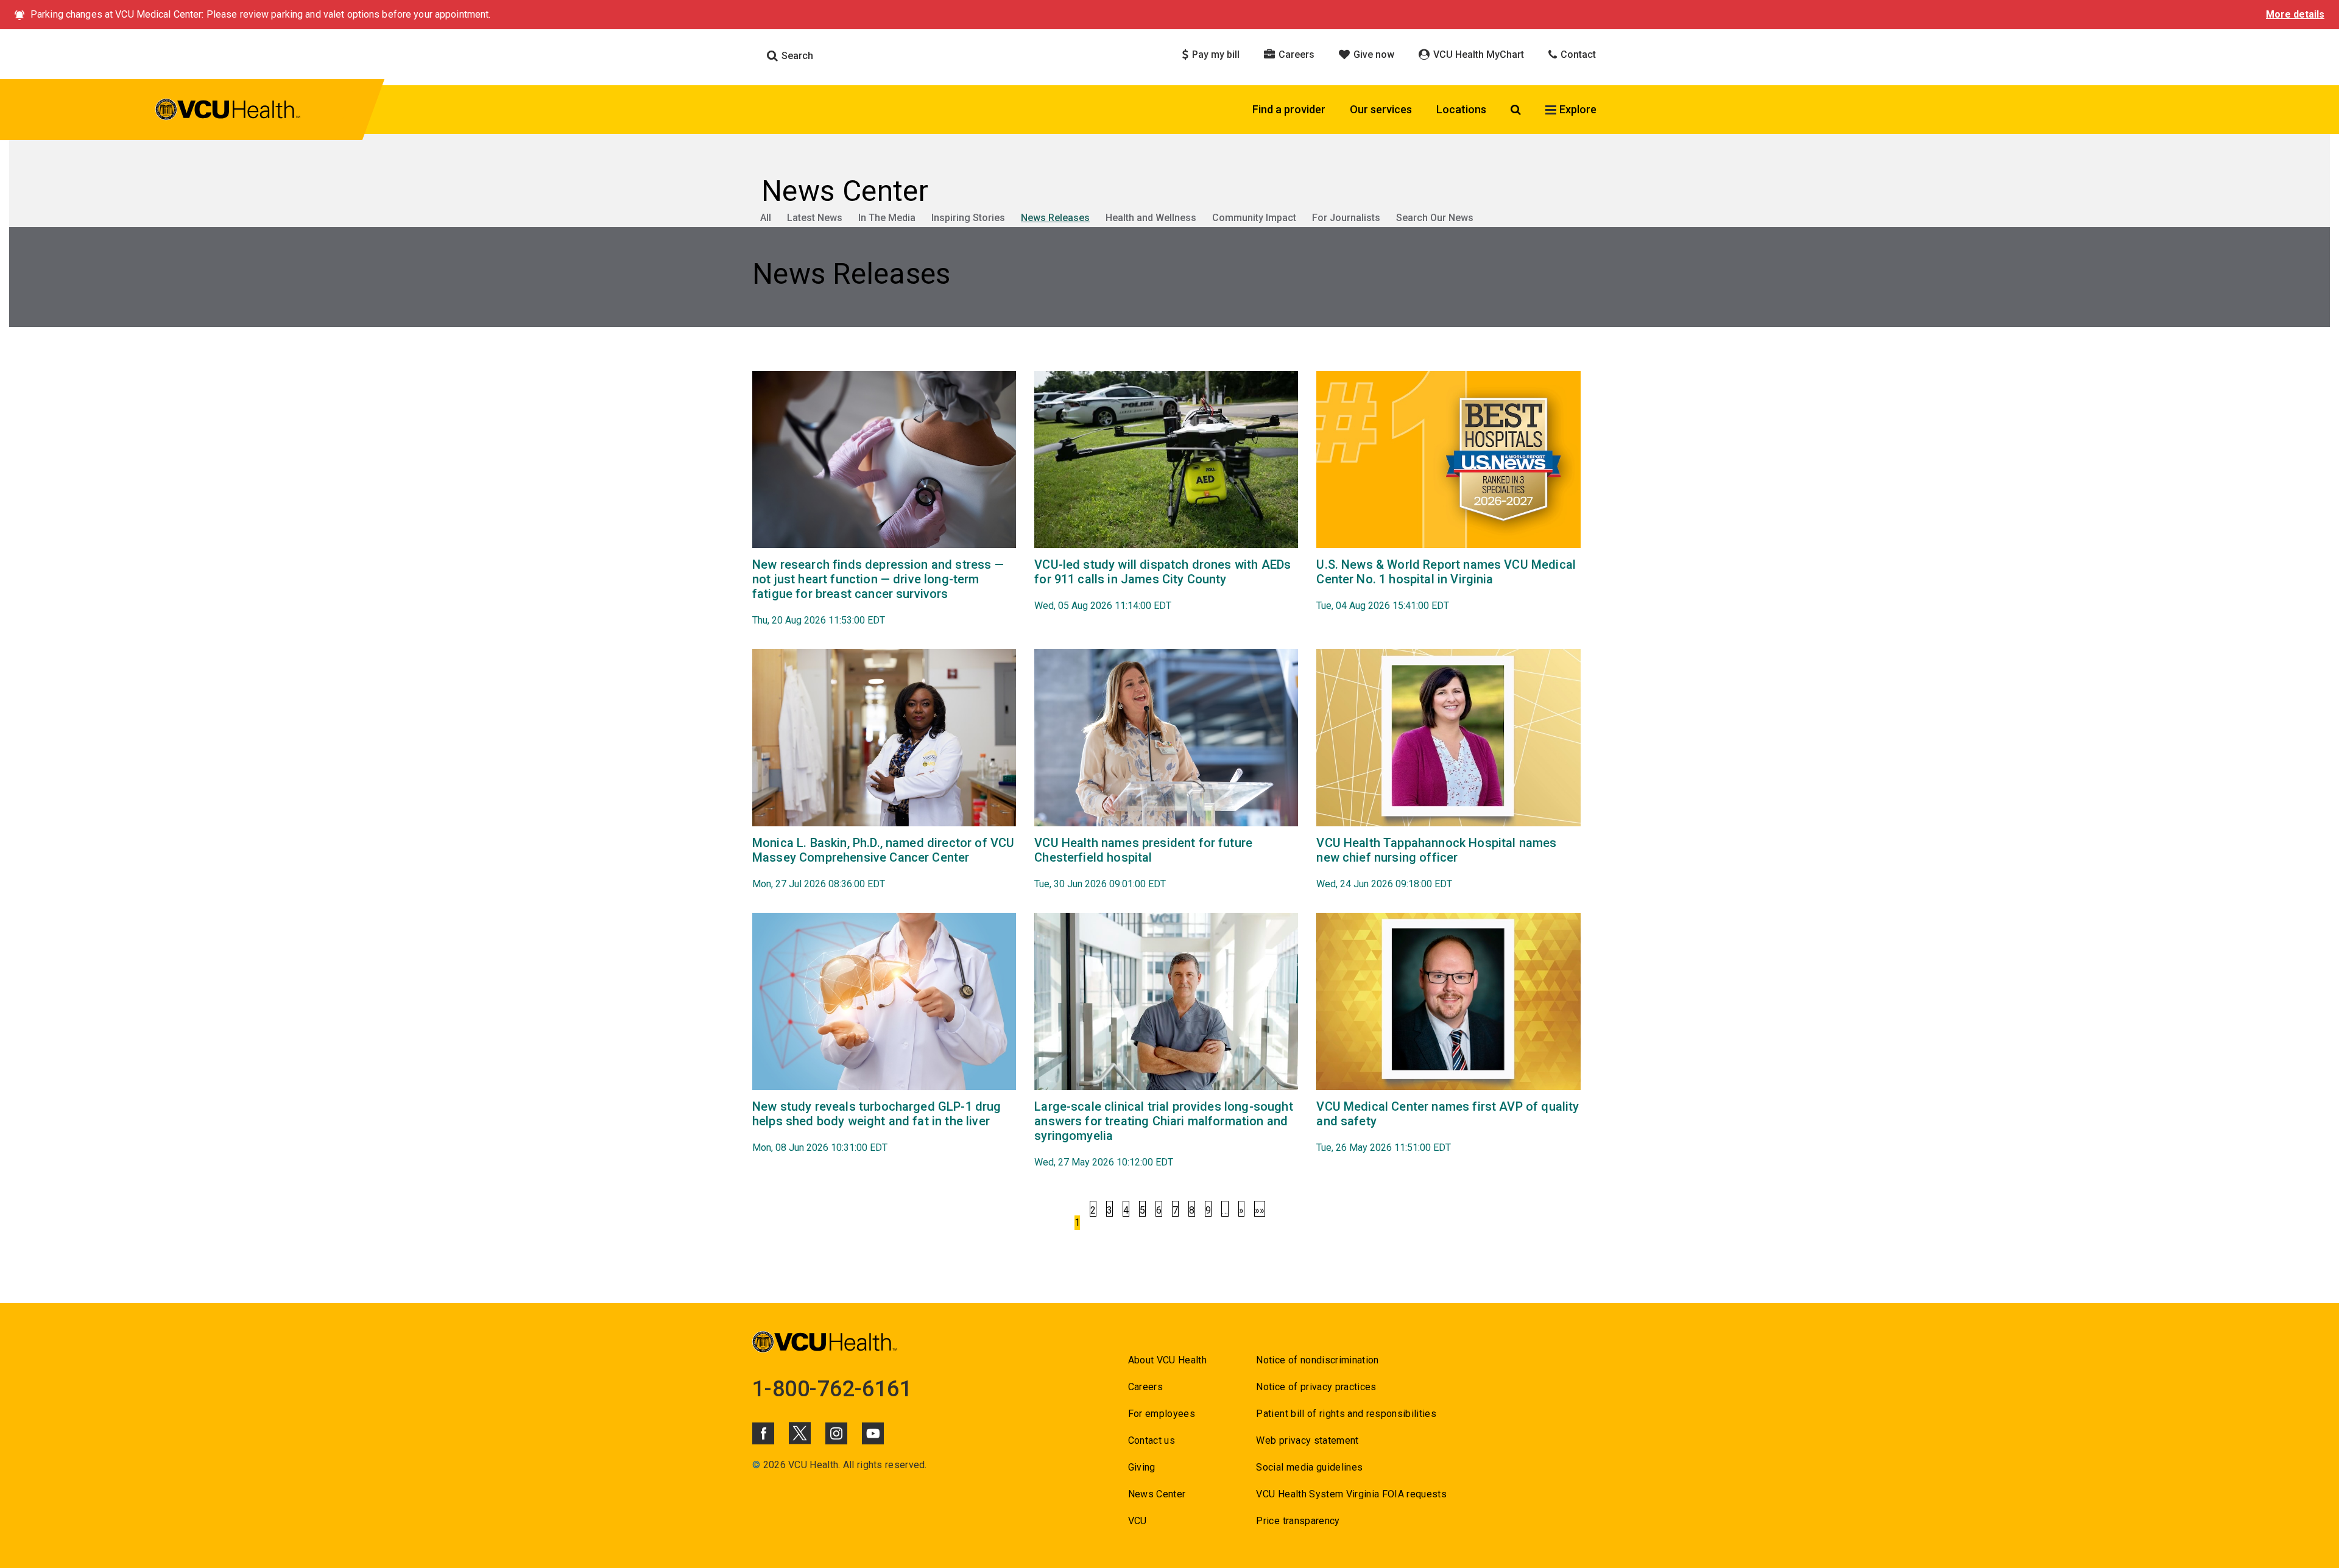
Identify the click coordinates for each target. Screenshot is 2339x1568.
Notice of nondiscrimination (1317, 1360)
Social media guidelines (1309, 1467)
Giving (1142, 1467)
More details (2295, 14)
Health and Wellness (1151, 218)
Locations (1461, 109)
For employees (1162, 1414)
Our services (1381, 109)
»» (1260, 1210)
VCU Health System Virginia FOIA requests (1351, 1494)
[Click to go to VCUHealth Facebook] (763, 1433)
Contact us (1152, 1440)
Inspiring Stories (968, 218)
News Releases (1055, 218)
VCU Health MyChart (1477, 54)
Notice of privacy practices (1316, 1387)
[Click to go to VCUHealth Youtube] (873, 1433)
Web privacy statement (1307, 1440)
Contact (1577, 54)
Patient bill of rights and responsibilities (1346, 1414)
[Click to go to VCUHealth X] (800, 1433)
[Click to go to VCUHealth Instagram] (836, 1433)
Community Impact (1254, 218)
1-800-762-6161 (832, 1389)
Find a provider (1289, 109)
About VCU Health (1167, 1360)
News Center (1157, 1494)
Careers (1295, 54)
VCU (1138, 1521)
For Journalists (1346, 218)
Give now (1373, 54)
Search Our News (1435, 218)
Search (796, 56)
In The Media (887, 218)
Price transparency (1298, 1521)
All (766, 218)
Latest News (815, 218)
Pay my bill (1215, 54)
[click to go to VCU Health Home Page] (228, 111)
